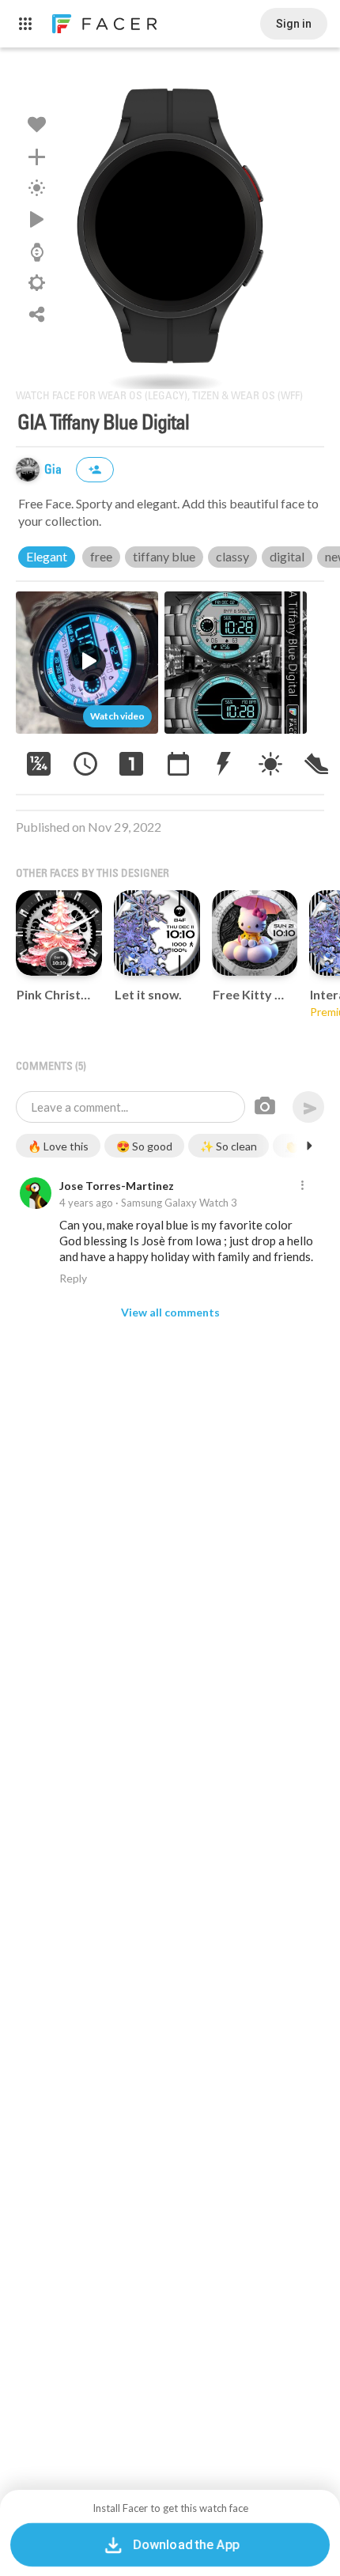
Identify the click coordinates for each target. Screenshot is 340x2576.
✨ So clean (229, 1146)
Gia (55, 470)
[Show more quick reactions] (309, 1146)
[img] (28, 470)
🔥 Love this (58, 1146)
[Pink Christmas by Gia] (59, 933)
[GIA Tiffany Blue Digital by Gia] (170, 226)
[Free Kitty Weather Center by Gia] (255, 933)
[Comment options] (302, 1186)
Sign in (294, 24)
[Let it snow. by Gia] (157, 933)
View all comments (170, 1312)
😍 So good (144, 1146)
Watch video (117, 716)
